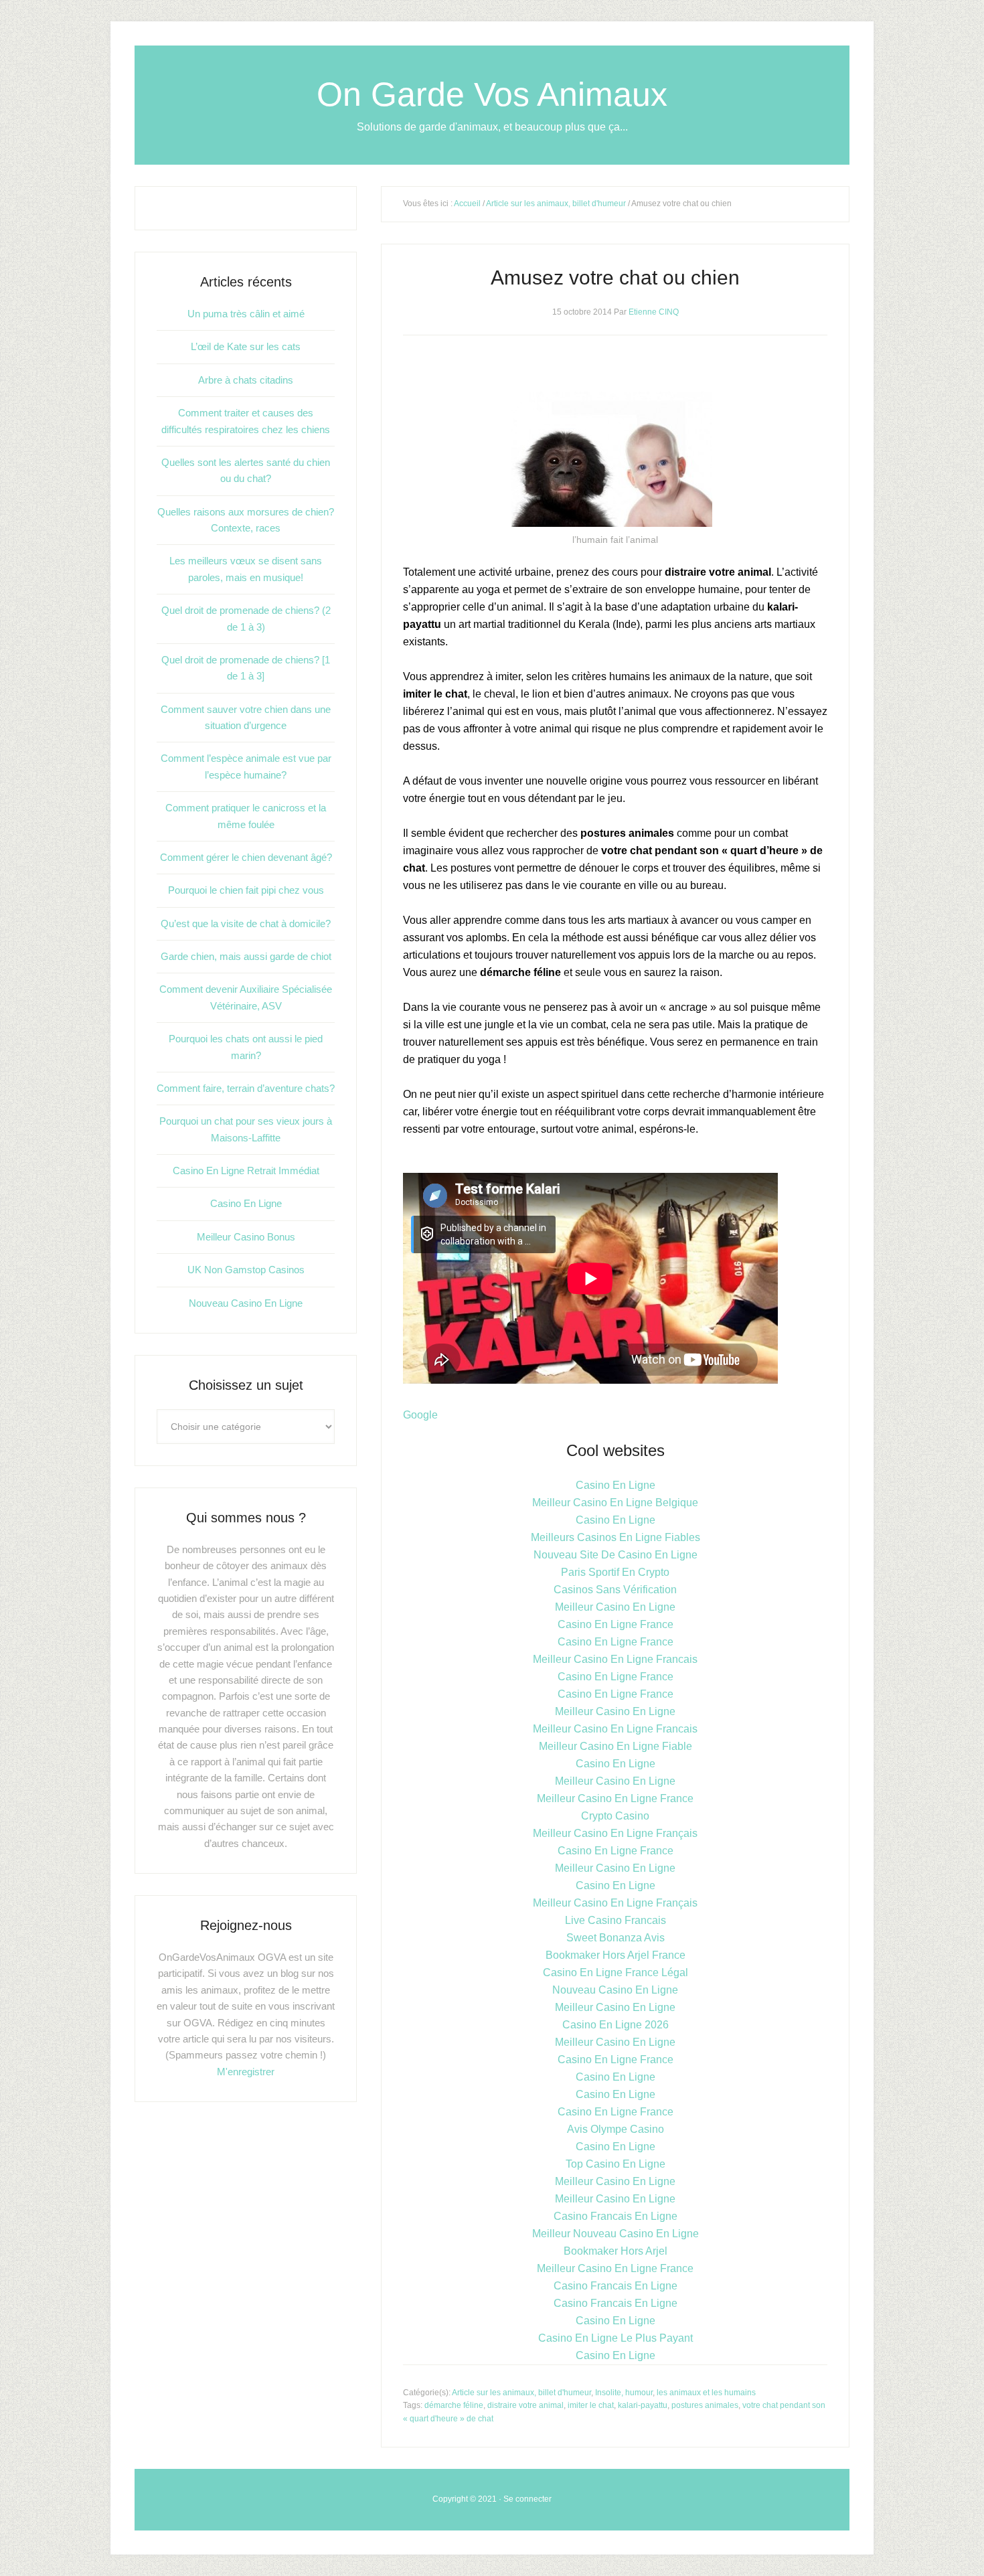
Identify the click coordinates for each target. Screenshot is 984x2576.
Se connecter (527, 2499)
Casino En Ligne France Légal (616, 1973)
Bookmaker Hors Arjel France (616, 1955)
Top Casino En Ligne (616, 2164)
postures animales (705, 2405)
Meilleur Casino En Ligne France (615, 1798)
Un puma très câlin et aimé (246, 314)
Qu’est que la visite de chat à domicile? (246, 923)
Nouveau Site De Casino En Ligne (616, 1555)
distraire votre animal (525, 2405)
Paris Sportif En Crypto (615, 1572)
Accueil (467, 204)
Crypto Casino (615, 1816)
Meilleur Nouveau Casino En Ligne (616, 2234)
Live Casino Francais (616, 1920)
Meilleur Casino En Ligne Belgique (615, 1503)
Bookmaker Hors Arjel (616, 2251)
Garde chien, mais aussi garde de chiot (246, 956)
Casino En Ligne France (616, 1624)
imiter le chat (591, 2405)
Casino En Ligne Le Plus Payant (616, 2338)
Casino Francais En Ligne (616, 2216)
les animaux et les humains (706, 2393)
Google (420, 1415)
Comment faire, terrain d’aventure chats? (246, 1088)
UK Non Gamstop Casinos (246, 1270)
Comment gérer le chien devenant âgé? (246, 857)
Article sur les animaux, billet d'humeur (556, 204)
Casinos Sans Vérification (615, 1590)
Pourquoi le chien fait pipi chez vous (246, 890)
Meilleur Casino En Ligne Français (615, 1833)
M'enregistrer (246, 2072)
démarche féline (454, 2405)
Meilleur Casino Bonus (246, 1237)
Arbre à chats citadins (246, 380)
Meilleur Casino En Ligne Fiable (616, 1746)
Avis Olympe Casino (616, 2129)
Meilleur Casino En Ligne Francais (615, 1659)
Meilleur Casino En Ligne (615, 1607)
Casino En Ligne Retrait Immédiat (246, 1171)
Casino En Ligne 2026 (616, 2025)
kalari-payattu (643, 2405)
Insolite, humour (624, 2393)
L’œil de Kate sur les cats (246, 346)
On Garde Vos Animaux (492, 94)
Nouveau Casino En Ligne (615, 1990)
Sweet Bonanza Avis (616, 1938)
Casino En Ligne (616, 1485)
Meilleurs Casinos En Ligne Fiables (616, 1537)
